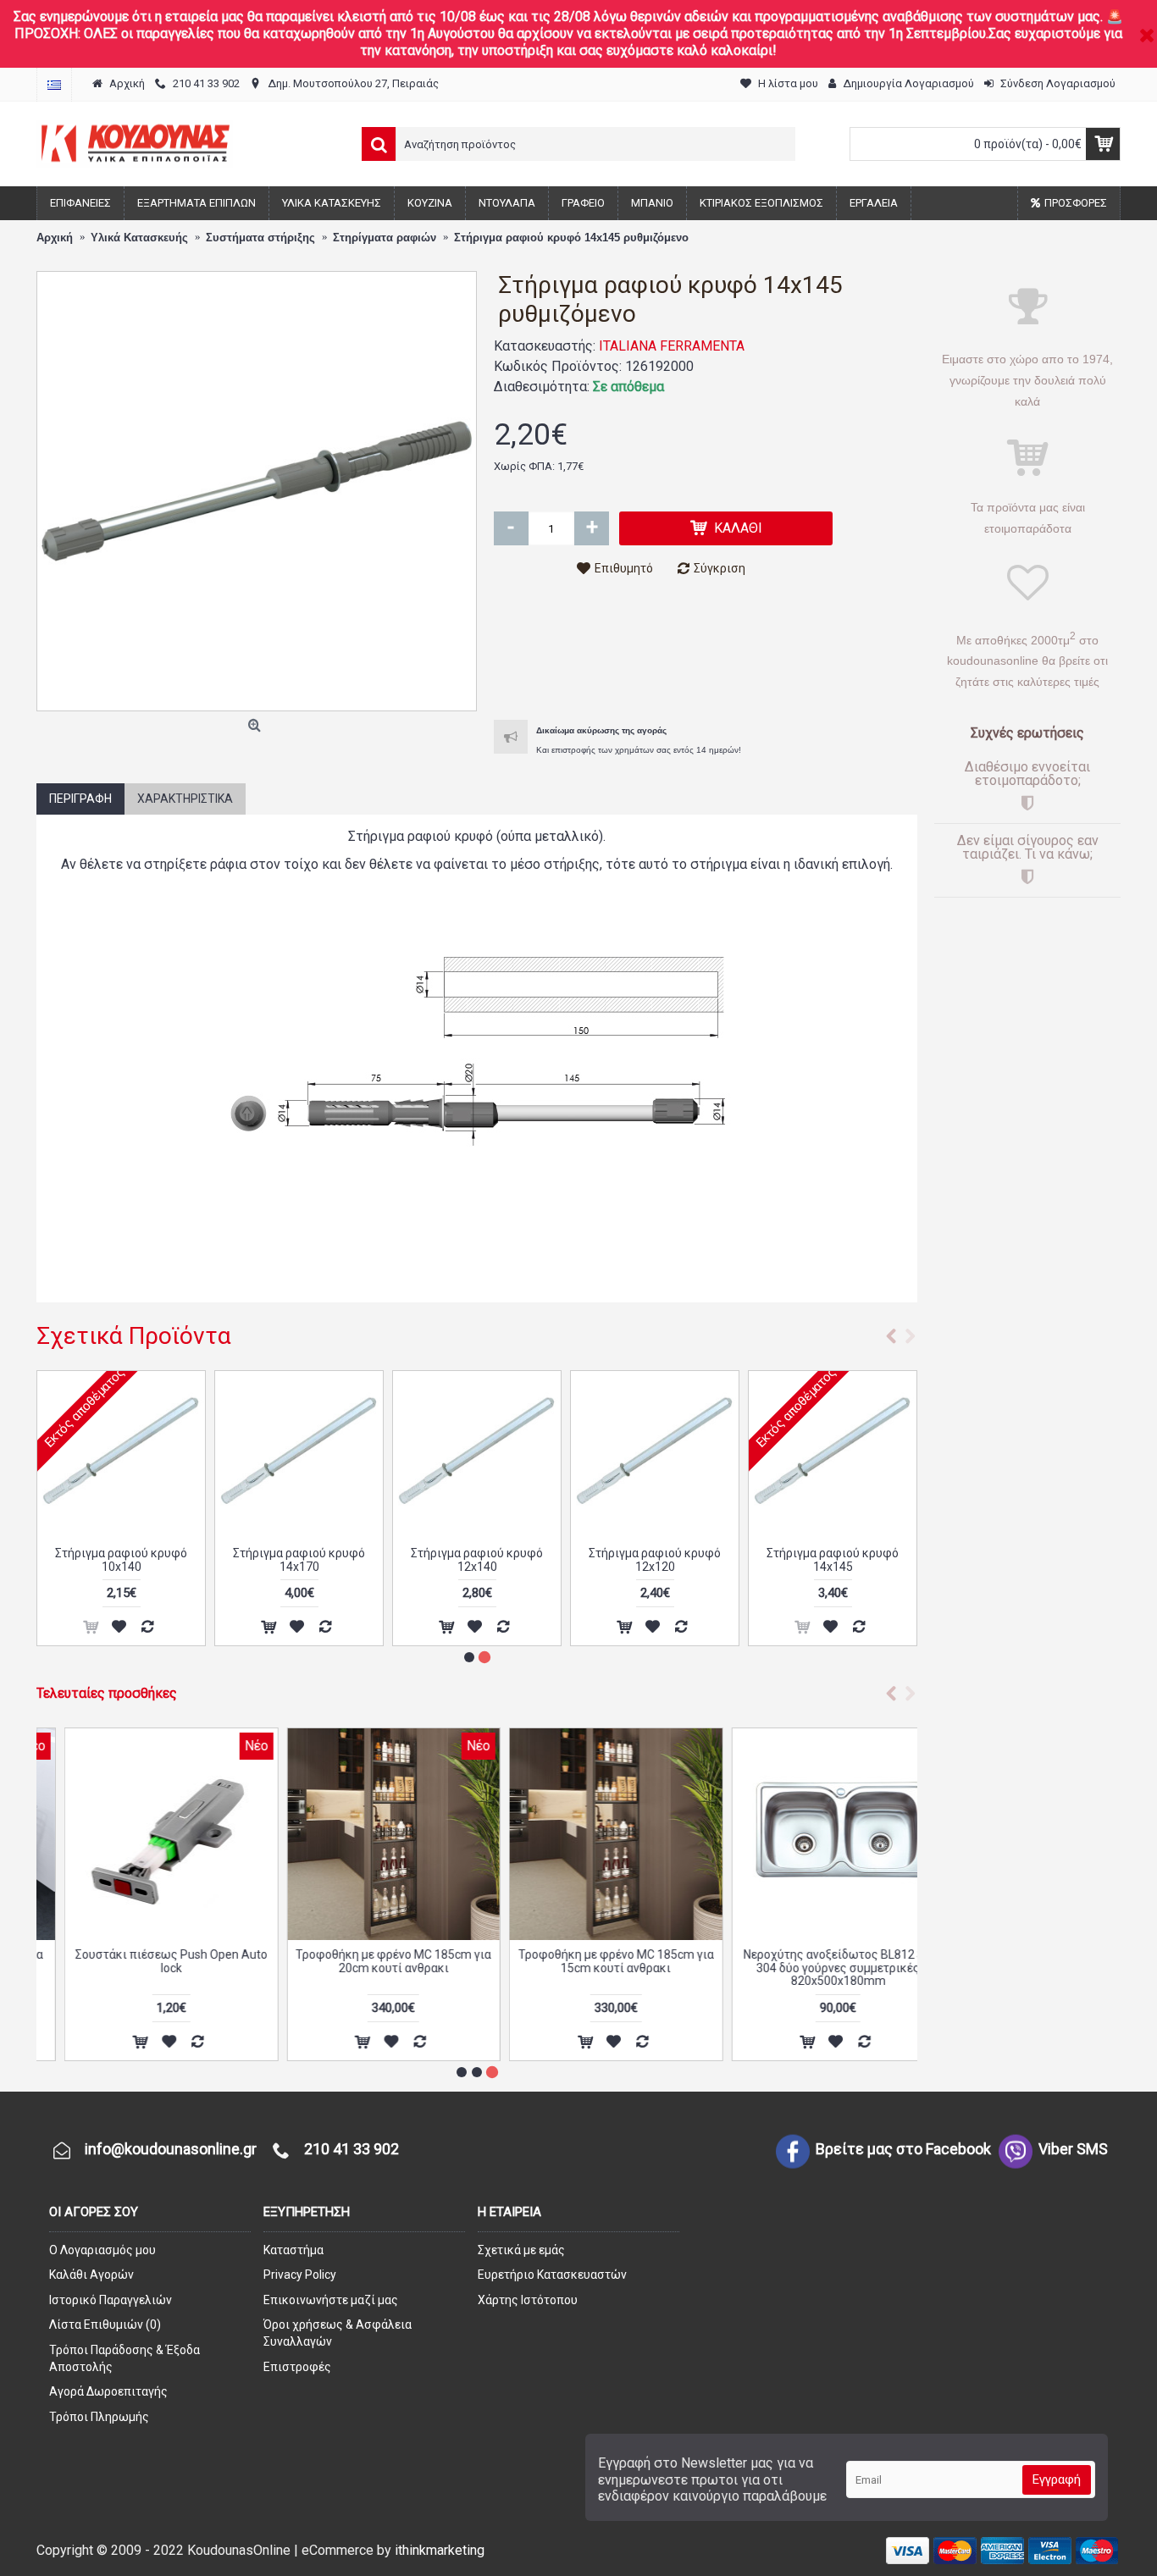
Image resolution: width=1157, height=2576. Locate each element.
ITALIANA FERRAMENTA (672, 346)
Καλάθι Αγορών (91, 2275)
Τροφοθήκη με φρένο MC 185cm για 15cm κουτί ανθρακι (588, 1961)
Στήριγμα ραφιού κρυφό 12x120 (833, 1559)
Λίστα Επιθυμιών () (105, 2324)
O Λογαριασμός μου (102, 2250)
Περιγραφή (80, 799)
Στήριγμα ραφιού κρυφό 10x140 (299, 1559)
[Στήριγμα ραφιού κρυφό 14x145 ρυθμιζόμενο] (257, 491)
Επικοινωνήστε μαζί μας (331, 2300)
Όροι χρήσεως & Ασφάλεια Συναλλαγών (338, 2333)
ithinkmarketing (440, 2550)
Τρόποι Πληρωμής (99, 2417)
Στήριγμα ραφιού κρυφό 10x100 (121, 1559)
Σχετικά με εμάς (521, 2250)
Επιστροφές (297, 2367)
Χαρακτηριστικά (185, 799)
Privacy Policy (300, 2275)
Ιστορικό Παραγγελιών (111, 2300)
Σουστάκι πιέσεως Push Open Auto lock (144, 1961)
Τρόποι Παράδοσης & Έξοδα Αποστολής (125, 2358)
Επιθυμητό (624, 568)
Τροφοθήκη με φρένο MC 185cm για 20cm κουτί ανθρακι (365, 1961)
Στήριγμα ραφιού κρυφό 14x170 (477, 1559)
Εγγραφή (1057, 2479)
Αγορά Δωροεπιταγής (108, 2391)
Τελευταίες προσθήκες (107, 1693)
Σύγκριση (720, 568)
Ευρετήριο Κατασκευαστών (552, 2275)
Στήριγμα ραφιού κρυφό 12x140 (655, 1559)
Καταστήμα (293, 2250)
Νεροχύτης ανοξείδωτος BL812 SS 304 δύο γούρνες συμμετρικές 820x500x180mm (810, 1968)
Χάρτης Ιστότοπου (528, 2300)
